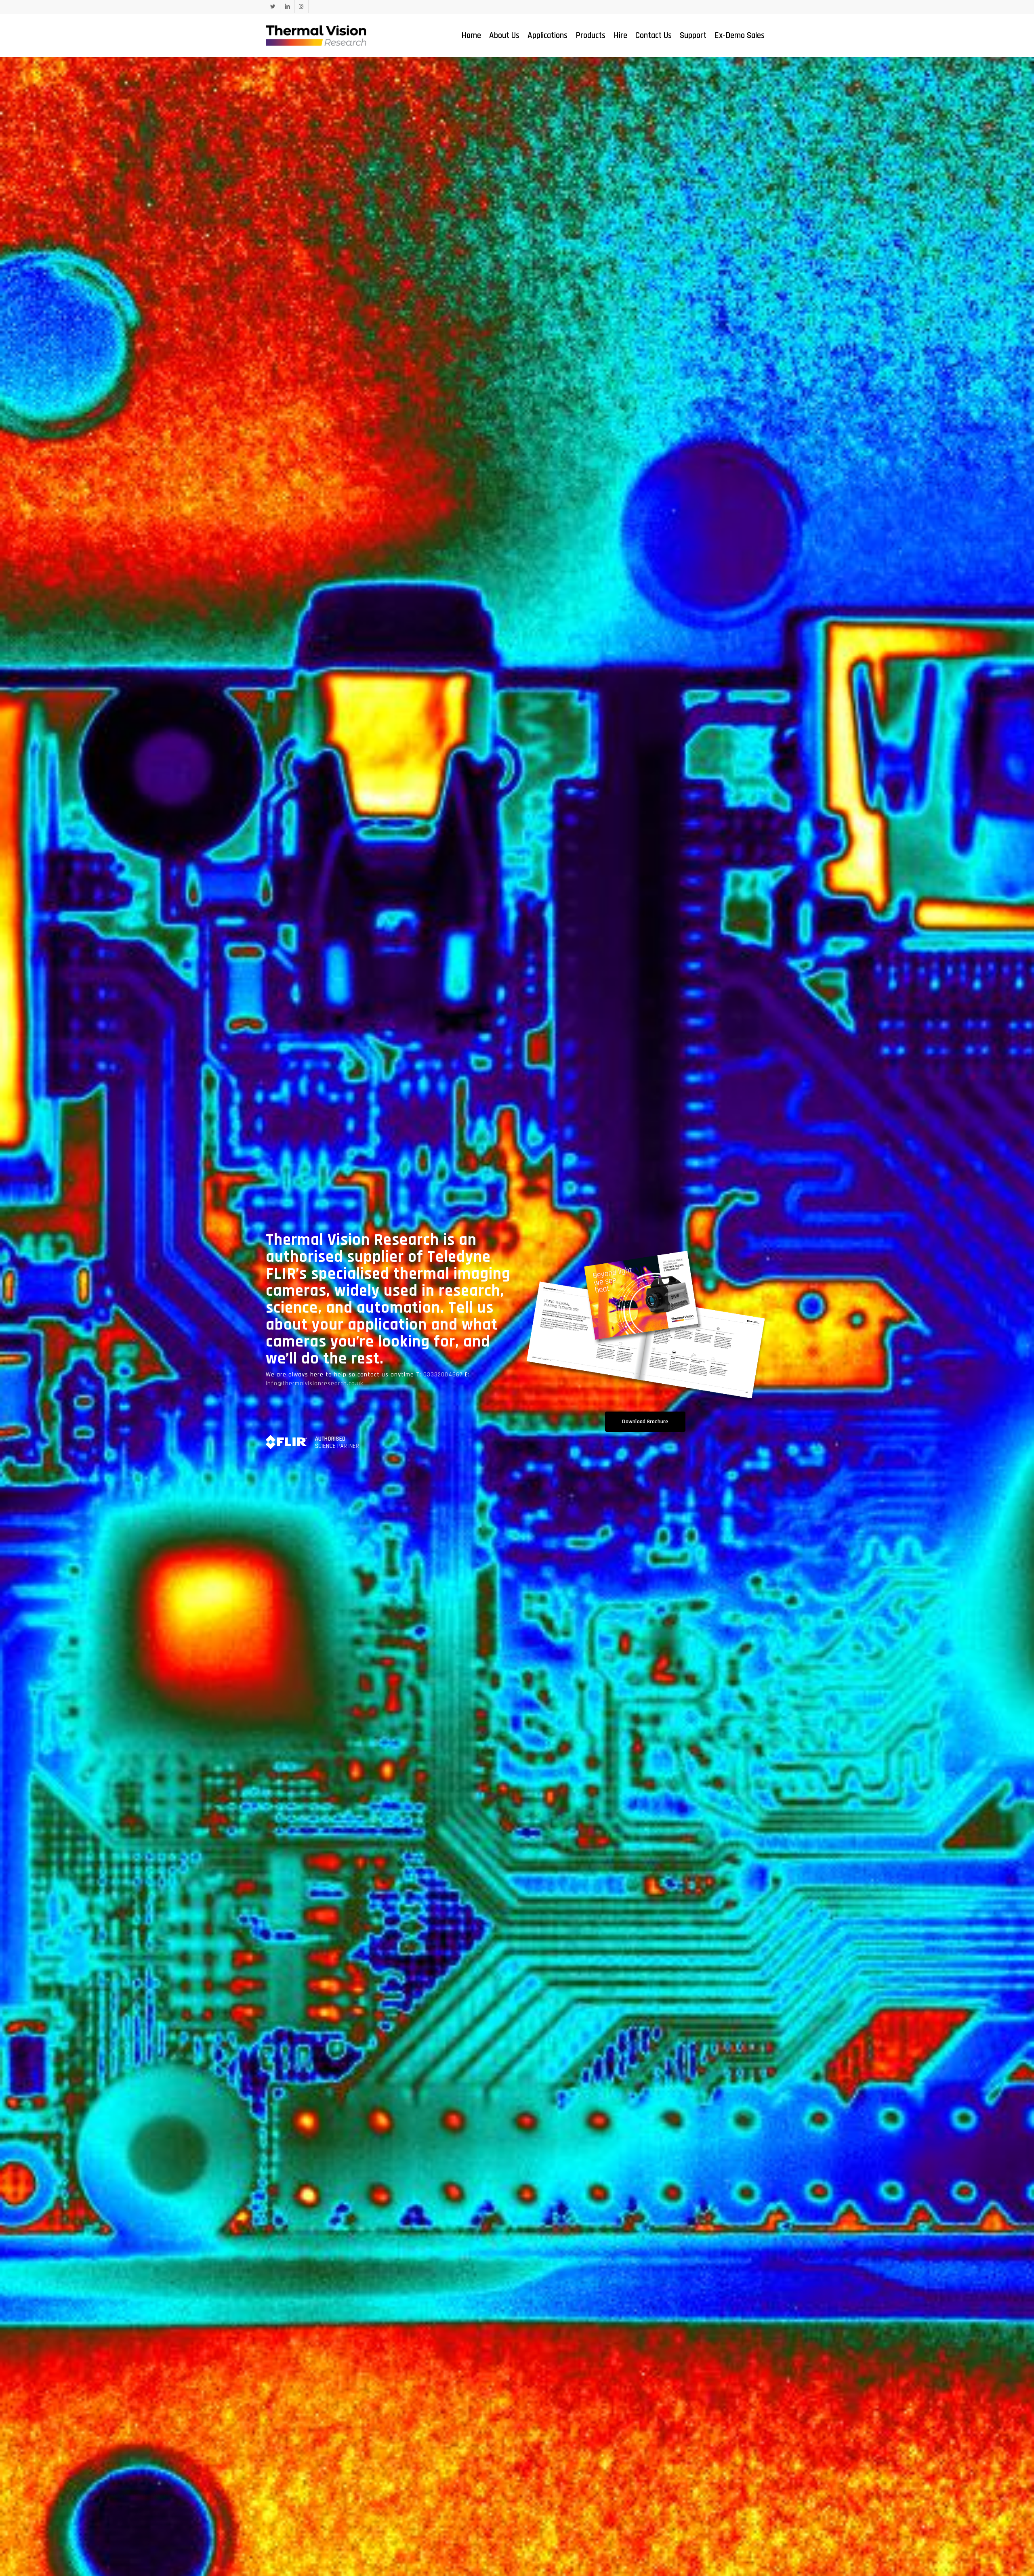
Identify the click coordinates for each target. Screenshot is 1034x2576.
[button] (645, 1422)
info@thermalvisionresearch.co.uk (314, 1383)
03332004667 (444, 1375)
